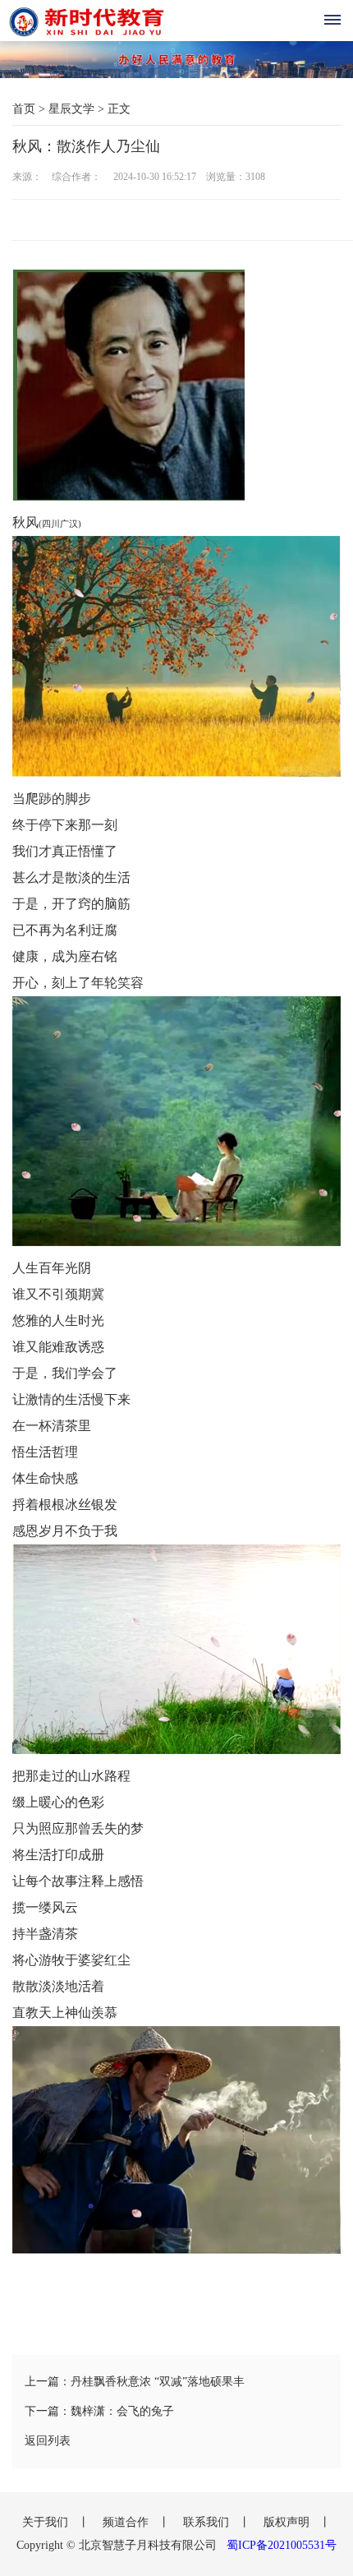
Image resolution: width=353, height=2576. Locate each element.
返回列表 (48, 2441)
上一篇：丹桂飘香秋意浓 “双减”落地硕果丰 (135, 2382)
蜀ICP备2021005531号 (282, 2545)
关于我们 (47, 2522)
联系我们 (208, 2522)
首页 (24, 109)
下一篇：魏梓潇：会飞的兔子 (99, 2411)
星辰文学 (71, 109)
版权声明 (288, 2522)
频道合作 (127, 2522)
